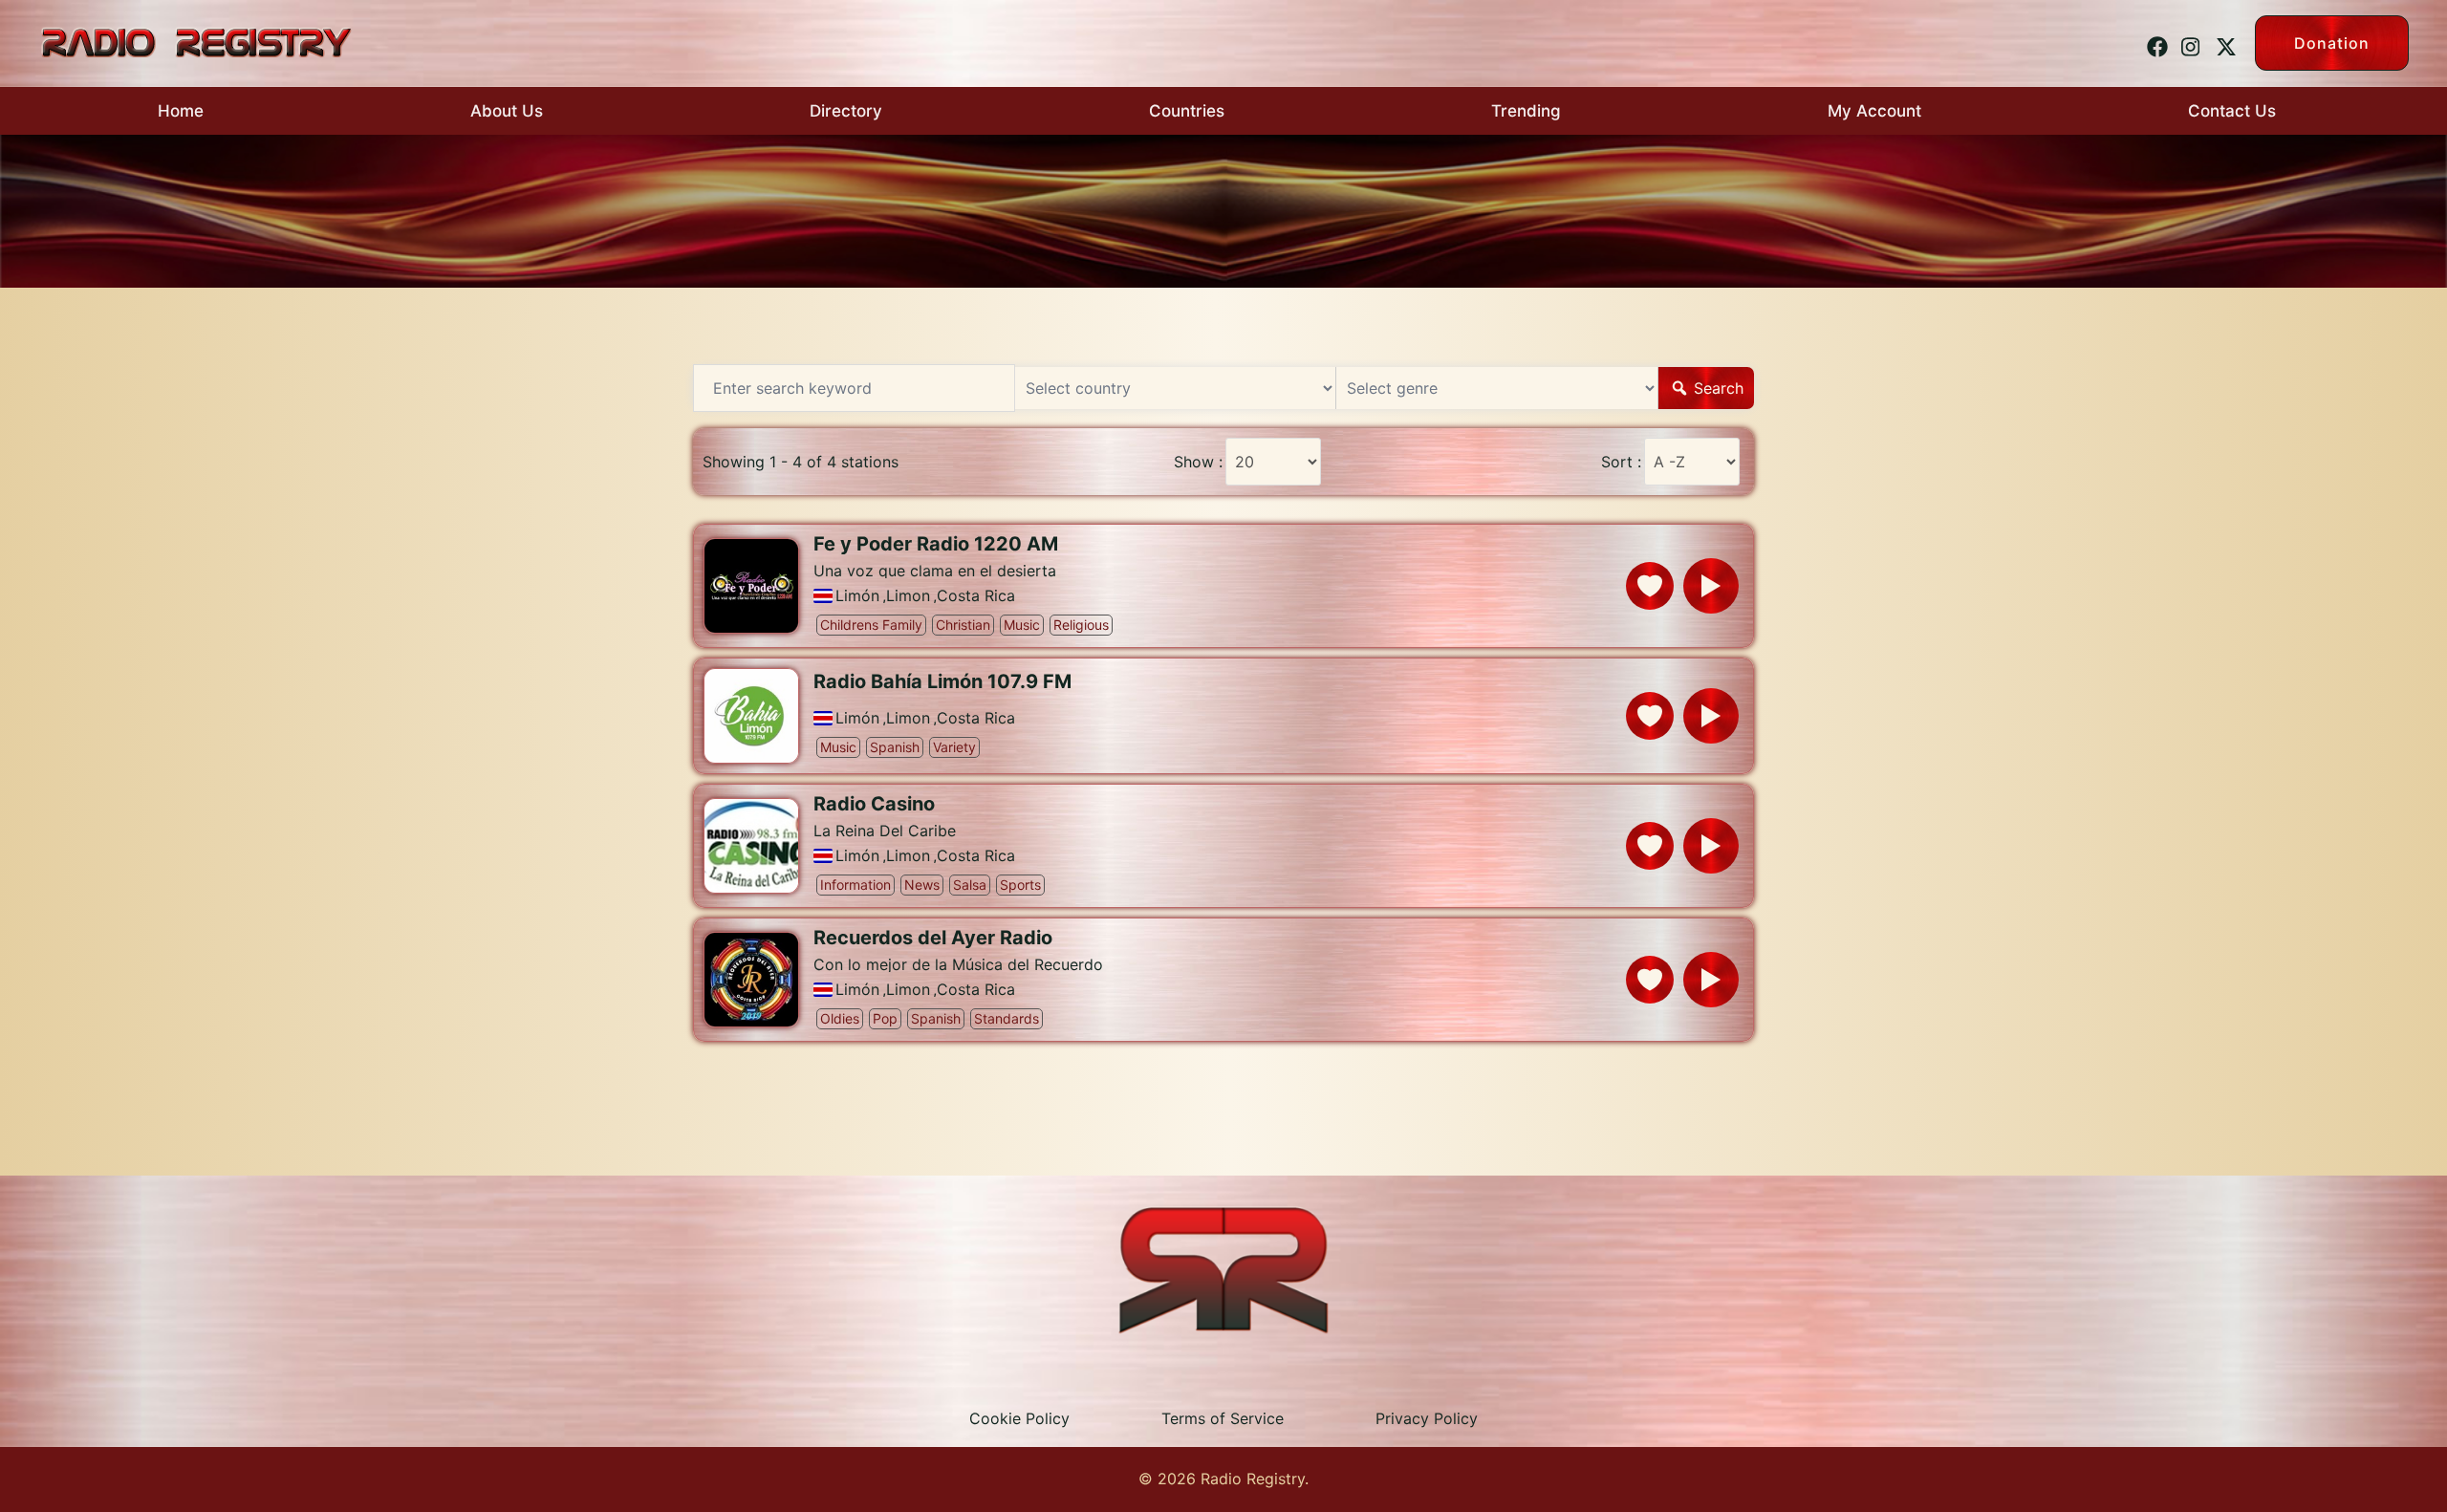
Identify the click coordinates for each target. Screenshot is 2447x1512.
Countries (1187, 111)
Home (181, 111)
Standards (1007, 1018)
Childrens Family (871, 625)
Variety (954, 747)
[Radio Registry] (196, 41)
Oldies (840, 1018)
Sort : (1621, 462)
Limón (857, 595)
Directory (846, 111)
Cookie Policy (1019, 1418)
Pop (885, 1018)
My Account (1874, 111)
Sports (1020, 885)
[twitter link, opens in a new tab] (2223, 42)
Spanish (895, 747)
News (922, 885)
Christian (963, 625)
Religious (1081, 625)
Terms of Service (1223, 1418)
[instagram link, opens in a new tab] (2189, 42)
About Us (507, 111)
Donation (2332, 43)
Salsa (970, 885)
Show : (1198, 462)
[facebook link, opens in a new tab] (2155, 42)
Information (855, 885)
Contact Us (2232, 111)
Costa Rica (976, 595)
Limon (908, 595)
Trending (1526, 111)
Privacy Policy (1427, 1418)
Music (1022, 625)
